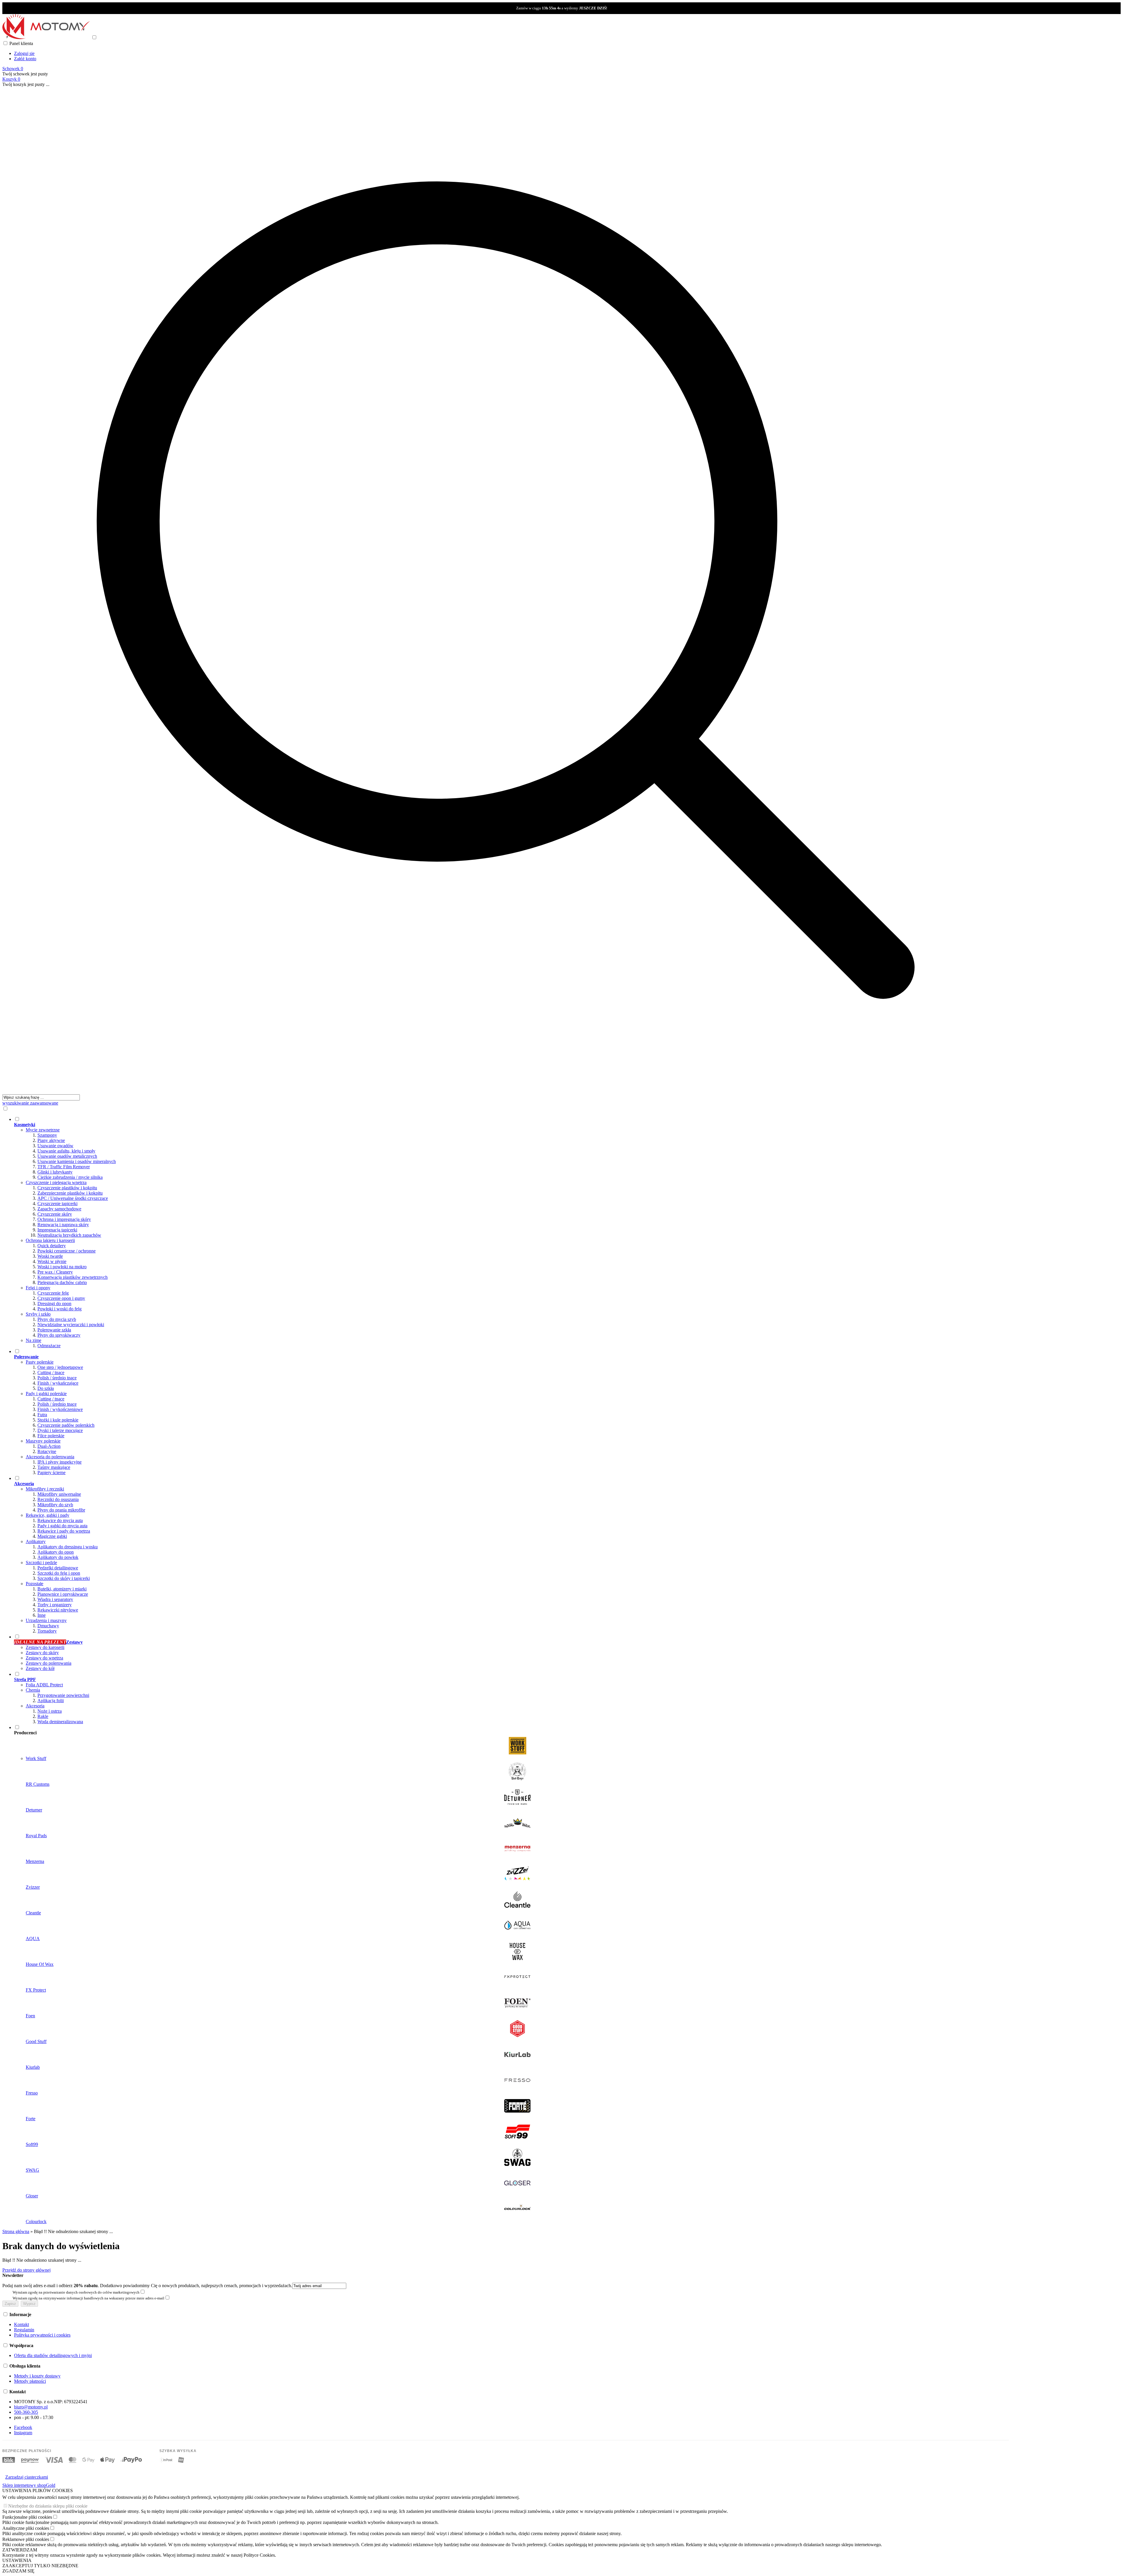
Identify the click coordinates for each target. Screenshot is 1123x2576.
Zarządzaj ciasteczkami (27, 2477)
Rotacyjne (47, 1451)
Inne (42, 1615)
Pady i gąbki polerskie (46, 1394)
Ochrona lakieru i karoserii (50, 1240)
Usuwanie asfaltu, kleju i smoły (66, 1151)
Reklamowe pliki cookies (26, 2539)
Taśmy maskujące (54, 1467)
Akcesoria (35, 1706)
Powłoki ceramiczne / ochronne (67, 1251)
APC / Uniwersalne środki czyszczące (73, 1198)
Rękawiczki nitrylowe (58, 1610)
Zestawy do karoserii (45, 1647)
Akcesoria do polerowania (50, 1457)
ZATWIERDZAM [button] (20, 2550)
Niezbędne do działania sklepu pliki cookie (48, 2506)
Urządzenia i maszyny (46, 1620)
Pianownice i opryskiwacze (63, 1594)
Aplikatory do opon (56, 1552)
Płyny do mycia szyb (57, 1319)
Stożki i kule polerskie (58, 1420)
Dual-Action (49, 1446)
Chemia (33, 1690)
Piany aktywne (51, 1140)
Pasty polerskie (40, 1362)
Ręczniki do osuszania (58, 1499)
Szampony (47, 1135)
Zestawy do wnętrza (44, 1658)
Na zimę (33, 1340)
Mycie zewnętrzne (43, 1130)
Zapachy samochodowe (59, 1209)
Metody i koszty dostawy (37, 2376)
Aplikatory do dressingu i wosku (68, 1547)
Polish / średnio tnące (57, 1378)
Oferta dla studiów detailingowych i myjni (53, 2355)
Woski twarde (50, 1256)
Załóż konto (25, 59)
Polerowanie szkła (54, 1330)
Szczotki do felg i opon (59, 1573)
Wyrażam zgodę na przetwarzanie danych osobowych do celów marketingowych (76, 2292)
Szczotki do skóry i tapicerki (64, 1578)
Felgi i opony (38, 1288)
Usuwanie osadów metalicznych (67, 1156)
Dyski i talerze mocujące (60, 1430)
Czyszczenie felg (53, 1293)
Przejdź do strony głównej (26, 2270)
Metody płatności (30, 2381)
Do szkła (46, 1388)
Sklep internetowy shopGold (29, 2485)
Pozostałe (35, 1584)
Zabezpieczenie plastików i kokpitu (70, 1193)
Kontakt (21, 2324)
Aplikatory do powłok (58, 1557)
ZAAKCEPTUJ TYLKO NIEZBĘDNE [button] (40, 2566)
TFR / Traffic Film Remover (64, 1167)
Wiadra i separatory (55, 1599)
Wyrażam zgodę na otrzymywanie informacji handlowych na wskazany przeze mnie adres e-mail (88, 2298)
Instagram (23, 2433)
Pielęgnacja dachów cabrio (62, 1282)
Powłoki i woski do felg (60, 1309)
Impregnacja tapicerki (57, 1230)
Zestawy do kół (40, 1668)
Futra (42, 1415)
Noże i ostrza (50, 1711)
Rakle (43, 1716)
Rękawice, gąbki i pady (48, 1515)
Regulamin (24, 2330)
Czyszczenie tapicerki (57, 1204)
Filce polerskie (51, 1436)
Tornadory (47, 1631)
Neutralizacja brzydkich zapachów (69, 1235)
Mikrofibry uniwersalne (59, 1494)
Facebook (23, 2427)
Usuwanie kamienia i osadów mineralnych (77, 1161)
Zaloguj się (24, 53)
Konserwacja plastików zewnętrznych (73, 1277)
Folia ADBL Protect (44, 1685)
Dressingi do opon (54, 1303)
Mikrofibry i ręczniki (45, 1489)
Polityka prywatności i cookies (42, 2335)
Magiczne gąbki (52, 1536)
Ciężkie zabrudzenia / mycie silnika (70, 1177)
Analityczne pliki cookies (26, 2528)
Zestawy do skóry (42, 1653)
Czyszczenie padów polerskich (66, 1425)
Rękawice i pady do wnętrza (64, 1531)
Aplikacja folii (51, 1701)
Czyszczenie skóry (55, 1214)
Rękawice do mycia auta (60, 1520)
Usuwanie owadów (55, 1146)
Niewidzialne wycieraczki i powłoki (71, 1325)
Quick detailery (52, 1246)
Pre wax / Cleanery (55, 1272)
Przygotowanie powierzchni (63, 1695)
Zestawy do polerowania (49, 1663)
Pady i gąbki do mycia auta (62, 1526)
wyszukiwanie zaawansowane (30, 1103)
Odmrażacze (49, 1346)
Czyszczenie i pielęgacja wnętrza (56, 1182)
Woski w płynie (52, 1261)
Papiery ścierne (51, 1472)
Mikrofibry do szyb (55, 1505)
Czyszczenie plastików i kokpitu (67, 1188)
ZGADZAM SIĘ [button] (18, 2571)
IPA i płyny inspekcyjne (60, 1462)
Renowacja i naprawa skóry (63, 1225)
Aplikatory (36, 1541)
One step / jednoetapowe (60, 1367)
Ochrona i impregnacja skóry (64, 1219)
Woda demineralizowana (60, 1722)
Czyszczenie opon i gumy (61, 1298)
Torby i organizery (55, 1605)
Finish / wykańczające (58, 1383)
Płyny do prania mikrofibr (61, 1510)
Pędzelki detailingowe (58, 1568)
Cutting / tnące (51, 1372)
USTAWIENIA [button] (17, 2560)
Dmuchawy (48, 1626)
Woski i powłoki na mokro (62, 1267)
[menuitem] (511, 1232)
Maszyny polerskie (43, 1441)
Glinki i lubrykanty (55, 1172)
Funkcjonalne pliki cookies (27, 2517)
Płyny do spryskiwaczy (59, 1335)
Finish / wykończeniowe (60, 1409)
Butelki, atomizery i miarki (62, 1589)
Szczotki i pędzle (41, 1563)
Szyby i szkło (38, 1314)
